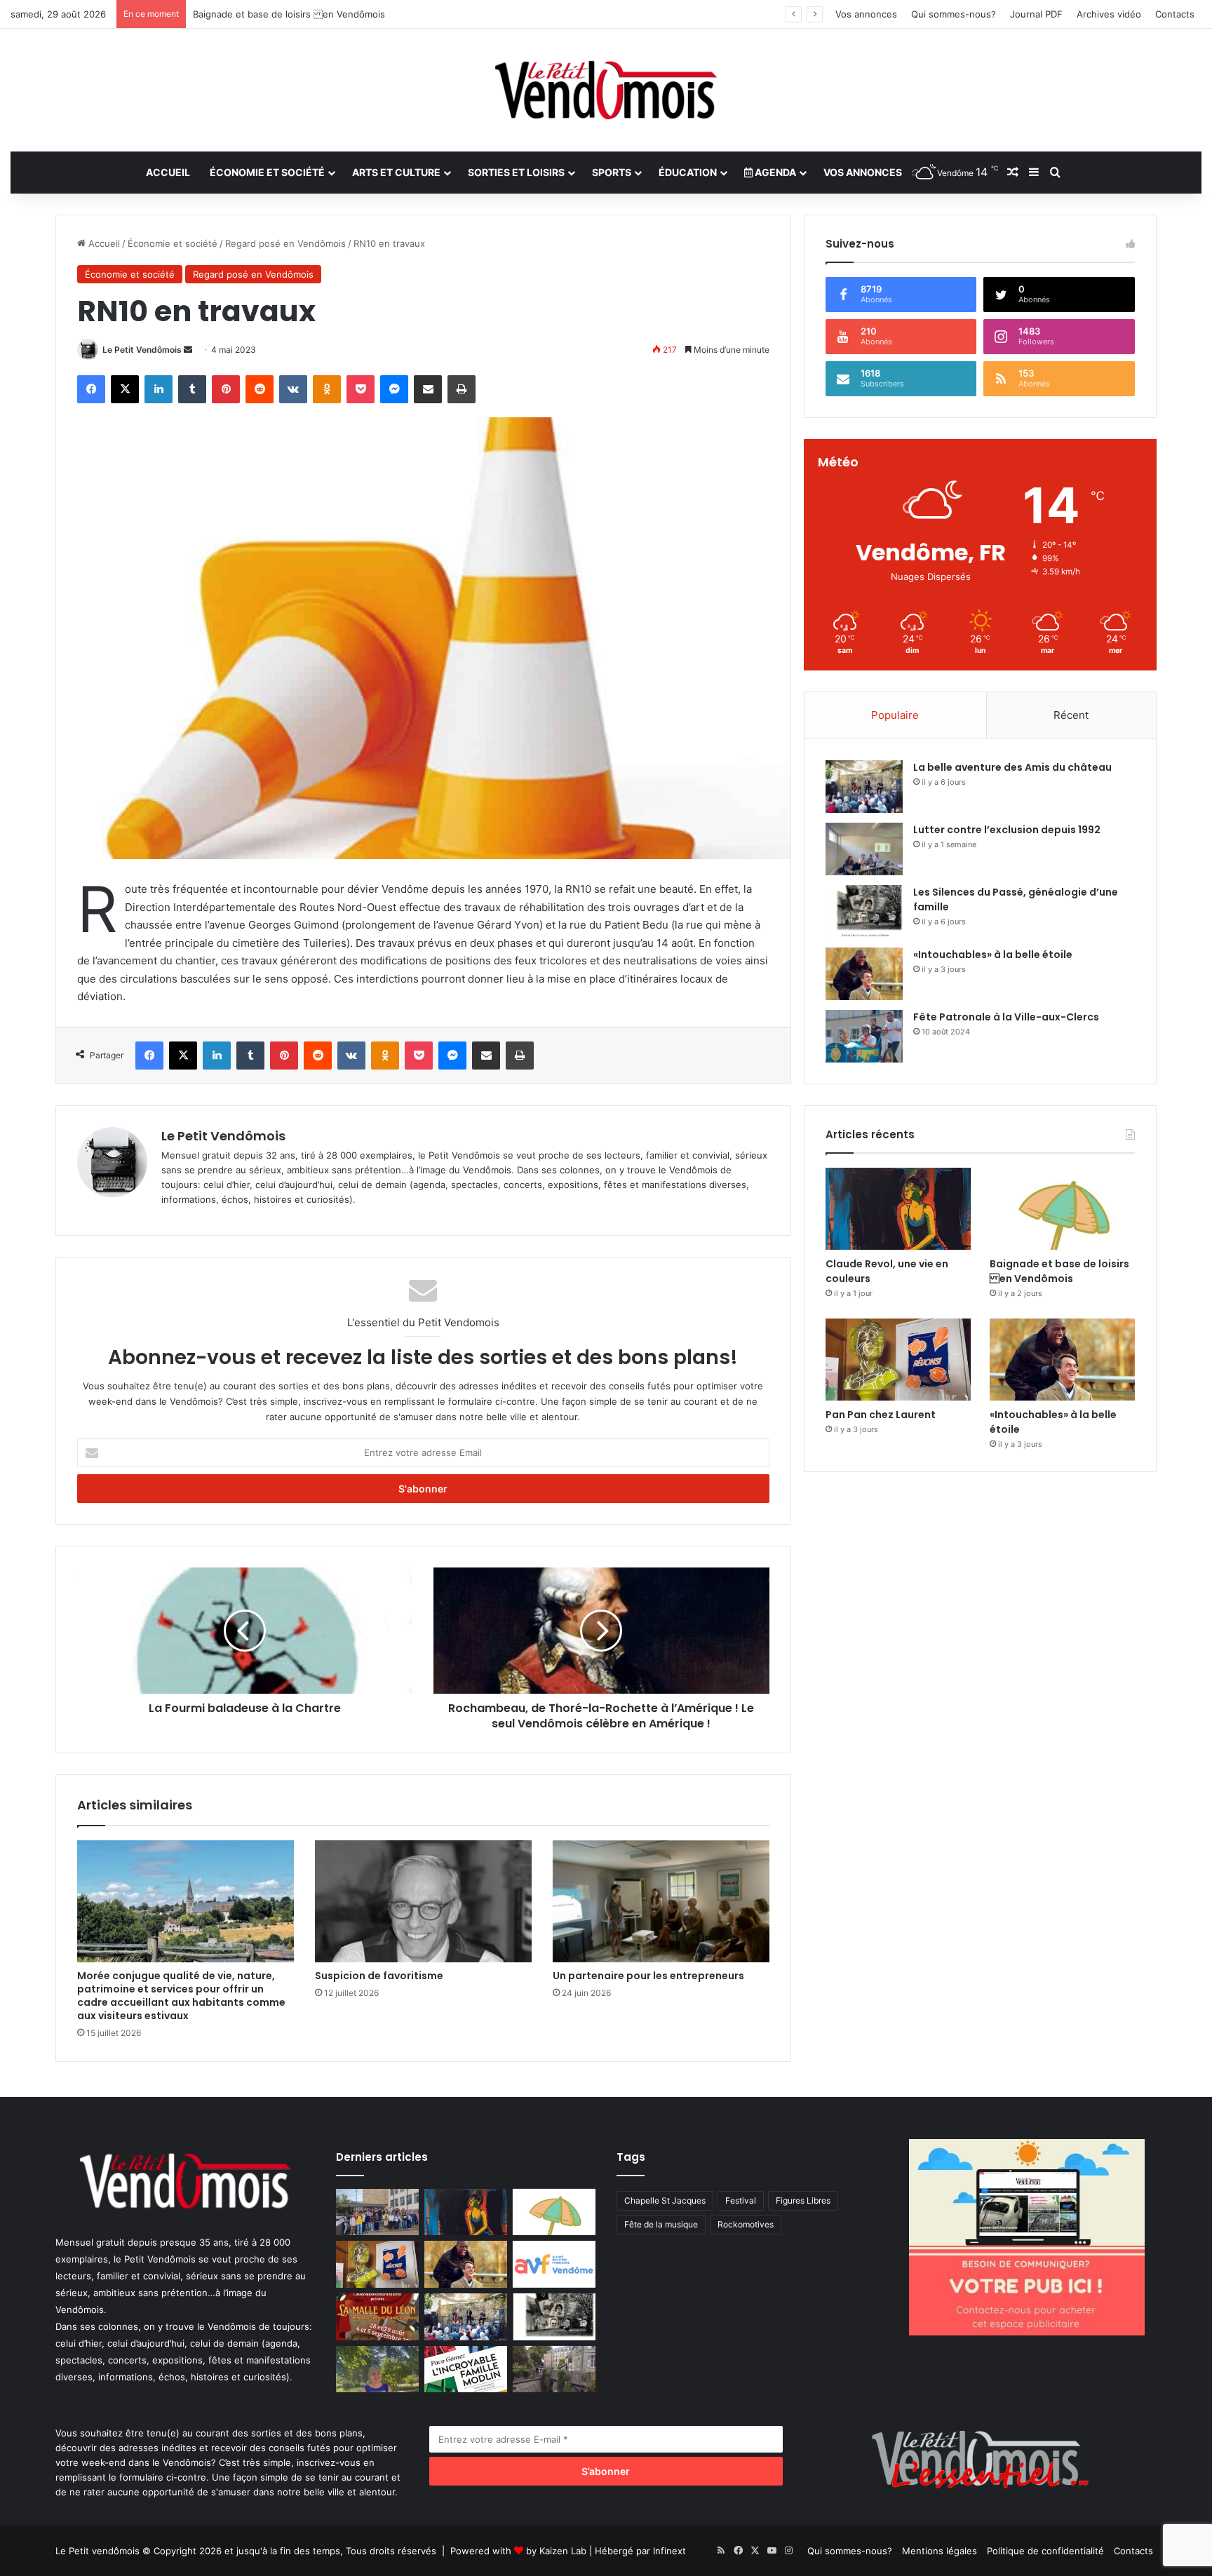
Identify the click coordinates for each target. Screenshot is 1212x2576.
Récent (1071, 715)
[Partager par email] (428, 389)
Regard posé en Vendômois (285, 243)
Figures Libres (803, 2200)
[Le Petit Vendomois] (606, 90)
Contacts (1175, 14)
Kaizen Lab (563, 2551)
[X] (125, 389)
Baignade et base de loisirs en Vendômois (1059, 1271)
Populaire (895, 715)
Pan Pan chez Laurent (241, 14)
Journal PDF (1036, 14)
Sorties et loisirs (516, 172)
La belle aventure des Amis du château (1012, 767)
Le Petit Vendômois (142, 350)
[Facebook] (91, 389)
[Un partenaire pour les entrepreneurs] (661, 1901)
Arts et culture (396, 172)
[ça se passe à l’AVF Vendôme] (554, 2264)
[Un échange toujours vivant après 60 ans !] (377, 2212)
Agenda (774, 172)
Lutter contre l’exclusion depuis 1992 (1007, 830)
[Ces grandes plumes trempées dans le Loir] (554, 2369)
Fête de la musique (661, 2224)
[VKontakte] (293, 389)
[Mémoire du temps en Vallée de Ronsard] (377, 2317)
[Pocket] (361, 389)
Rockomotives (746, 2224)
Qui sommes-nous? (954, 14)
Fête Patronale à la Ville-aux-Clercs (1006, 1017)
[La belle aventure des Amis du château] (864, 787)
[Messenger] (394, 389)
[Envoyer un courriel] (188, 350)
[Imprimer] (462, 389)
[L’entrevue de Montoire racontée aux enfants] (377, 2369)
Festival (741, 2200)
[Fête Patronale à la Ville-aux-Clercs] (864, 1036)
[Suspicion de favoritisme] (423, 1901)
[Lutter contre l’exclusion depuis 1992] (864, 849)
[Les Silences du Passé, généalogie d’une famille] (864, 911)
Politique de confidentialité (1045, 2551)
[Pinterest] (226, 389)
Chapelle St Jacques (665, 2200)
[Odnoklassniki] (327, 389)
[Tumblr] (192, 389)
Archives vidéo (1109, 14)
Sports (612, 172)
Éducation (688, 172)
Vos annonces (866, 14)
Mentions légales (940, 2551)
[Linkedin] (159, 389)
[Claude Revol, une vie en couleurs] (898, 1209)
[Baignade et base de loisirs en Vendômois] (1062, 1209)
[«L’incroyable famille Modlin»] (466, 2369)
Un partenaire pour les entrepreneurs (648, 1976)
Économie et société (267, 172)
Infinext (669, 2551)
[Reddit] (260, 389)
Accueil (168, 172)
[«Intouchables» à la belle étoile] (864, 974)
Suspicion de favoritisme (379, 1976)
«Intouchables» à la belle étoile (993, 955)
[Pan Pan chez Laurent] (898, 1360)
